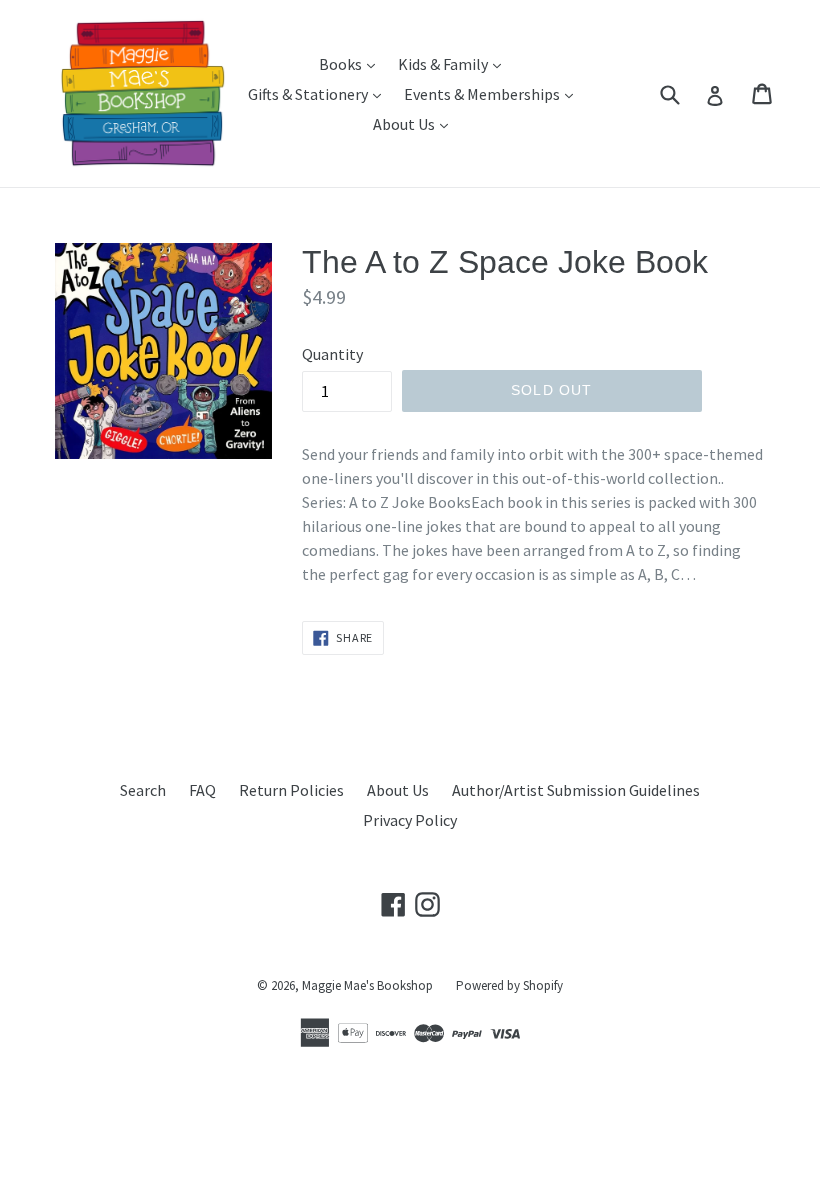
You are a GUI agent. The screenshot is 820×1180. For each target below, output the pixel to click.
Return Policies (291, 790)
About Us (415, 123)
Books (352, 63)
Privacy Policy (410, 820)
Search (143, 790)
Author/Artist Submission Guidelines (576, 790)
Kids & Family (454, 63)
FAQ (202, 790)
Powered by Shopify (509, 985)
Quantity (332, 354)
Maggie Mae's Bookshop (367, 985)
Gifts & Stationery (319, 93)
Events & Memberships (493, 93)
